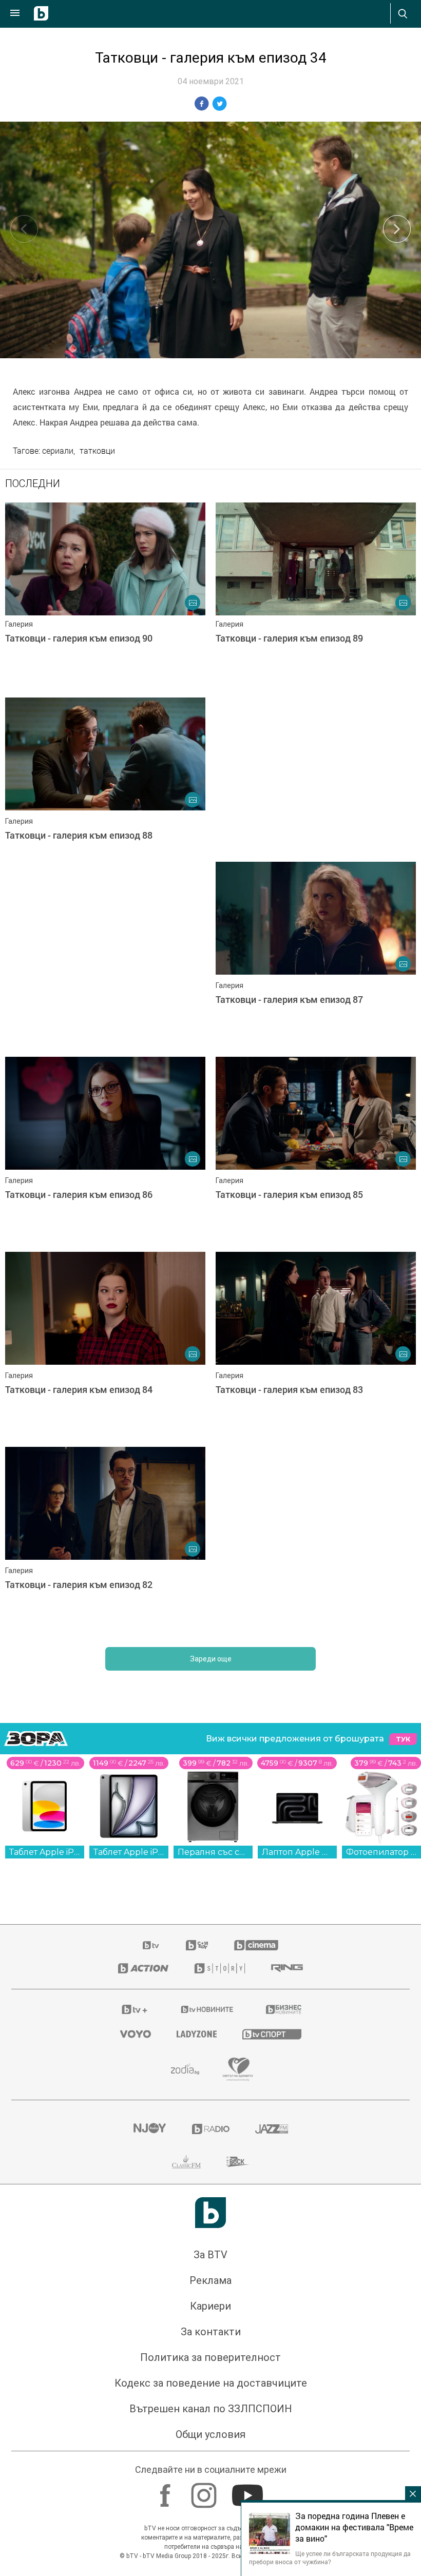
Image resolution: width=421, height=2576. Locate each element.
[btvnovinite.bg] (207, 2009)
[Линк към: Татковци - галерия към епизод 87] (316, 954)
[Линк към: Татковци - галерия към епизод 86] (105, 1149)
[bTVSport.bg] (272, 2034)
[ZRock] (238, 2162)
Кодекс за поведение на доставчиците (211, 2383)
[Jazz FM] (272, 2129)
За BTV (210, 2255)
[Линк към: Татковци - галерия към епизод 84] (105, 1344)
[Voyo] (136, 2034)
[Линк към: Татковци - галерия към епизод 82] (105, 1539)
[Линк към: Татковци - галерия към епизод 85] (316, 1149)
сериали (58, 451)
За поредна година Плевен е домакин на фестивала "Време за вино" (354, 2527)
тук (403, 1739)
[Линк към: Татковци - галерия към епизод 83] (316, 1344)
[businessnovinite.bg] (284, 2009)
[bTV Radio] (211, 2129)
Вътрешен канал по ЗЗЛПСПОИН (211, 2409)
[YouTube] (249, 2490)
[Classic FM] (186, 2162)
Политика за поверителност (210, 2357)
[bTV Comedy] (197, 1945)
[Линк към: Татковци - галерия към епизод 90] (105, 595)
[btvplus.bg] (135, 2009)
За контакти (211, 2332)
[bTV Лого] (210, 2213)
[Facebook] (167, 2490)
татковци (97, 451)
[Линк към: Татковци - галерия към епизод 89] (316, 595)
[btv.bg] (151, 1945)
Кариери (210, 2306)
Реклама (210, 2280)
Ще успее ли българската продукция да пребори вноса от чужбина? (330, 2558)
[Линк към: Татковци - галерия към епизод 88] (105, 790)
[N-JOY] (149, 2129)
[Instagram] (205, 2490)
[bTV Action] (143, 1968)
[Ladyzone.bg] (197, 2034)
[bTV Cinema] (256, 1945)
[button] (397, 229)
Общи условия (210, 2434)
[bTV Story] (220, 1968)
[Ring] (287, 1968)
